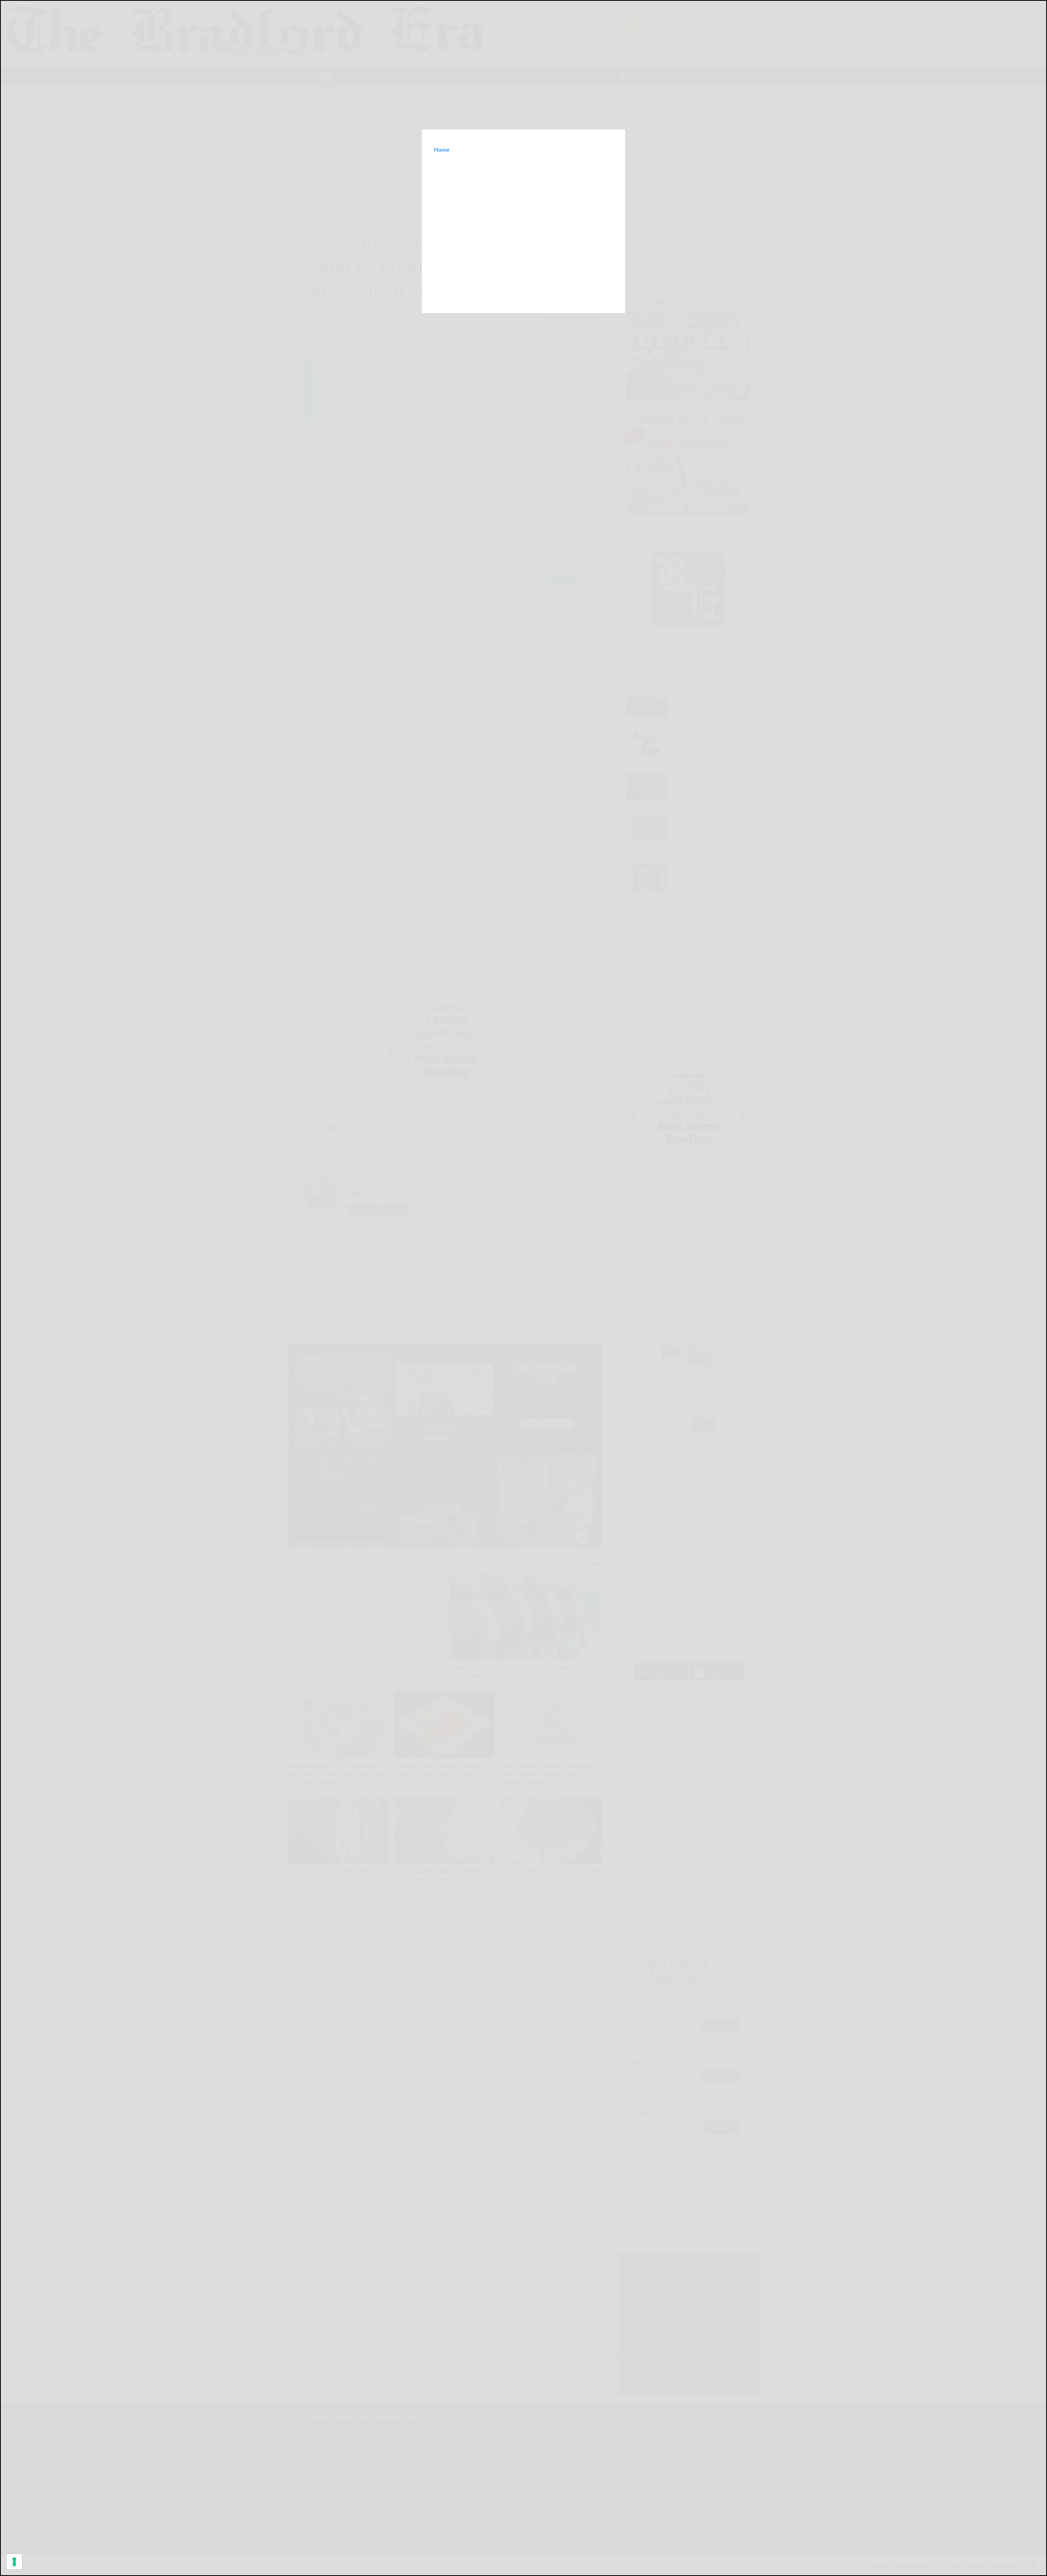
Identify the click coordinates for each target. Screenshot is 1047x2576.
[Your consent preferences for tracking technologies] (14, 2562)
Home (442, 150)
